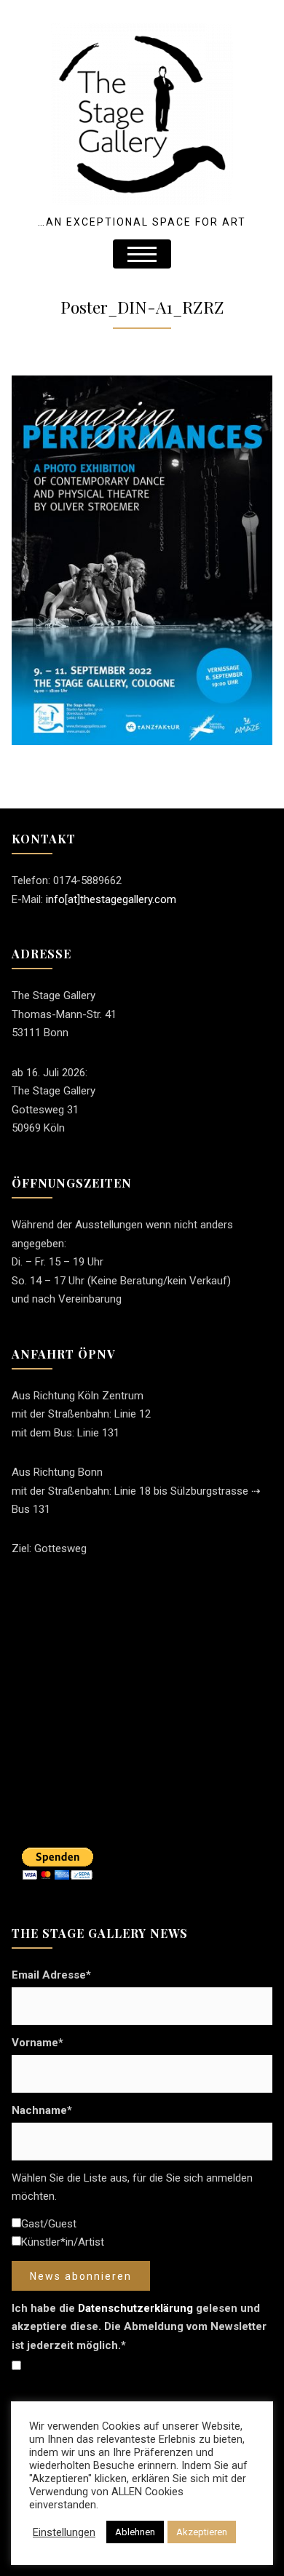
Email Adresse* (51, 1975)
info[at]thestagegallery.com (111, 899)
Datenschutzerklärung (135, 2308)
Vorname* (38, 2043)
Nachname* (42, 2110)
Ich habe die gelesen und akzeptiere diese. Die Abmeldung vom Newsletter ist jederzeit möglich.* (139, 2327)
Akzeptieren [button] (202, 2532)
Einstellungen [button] (64, 2532)
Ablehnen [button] (135, 2532)
